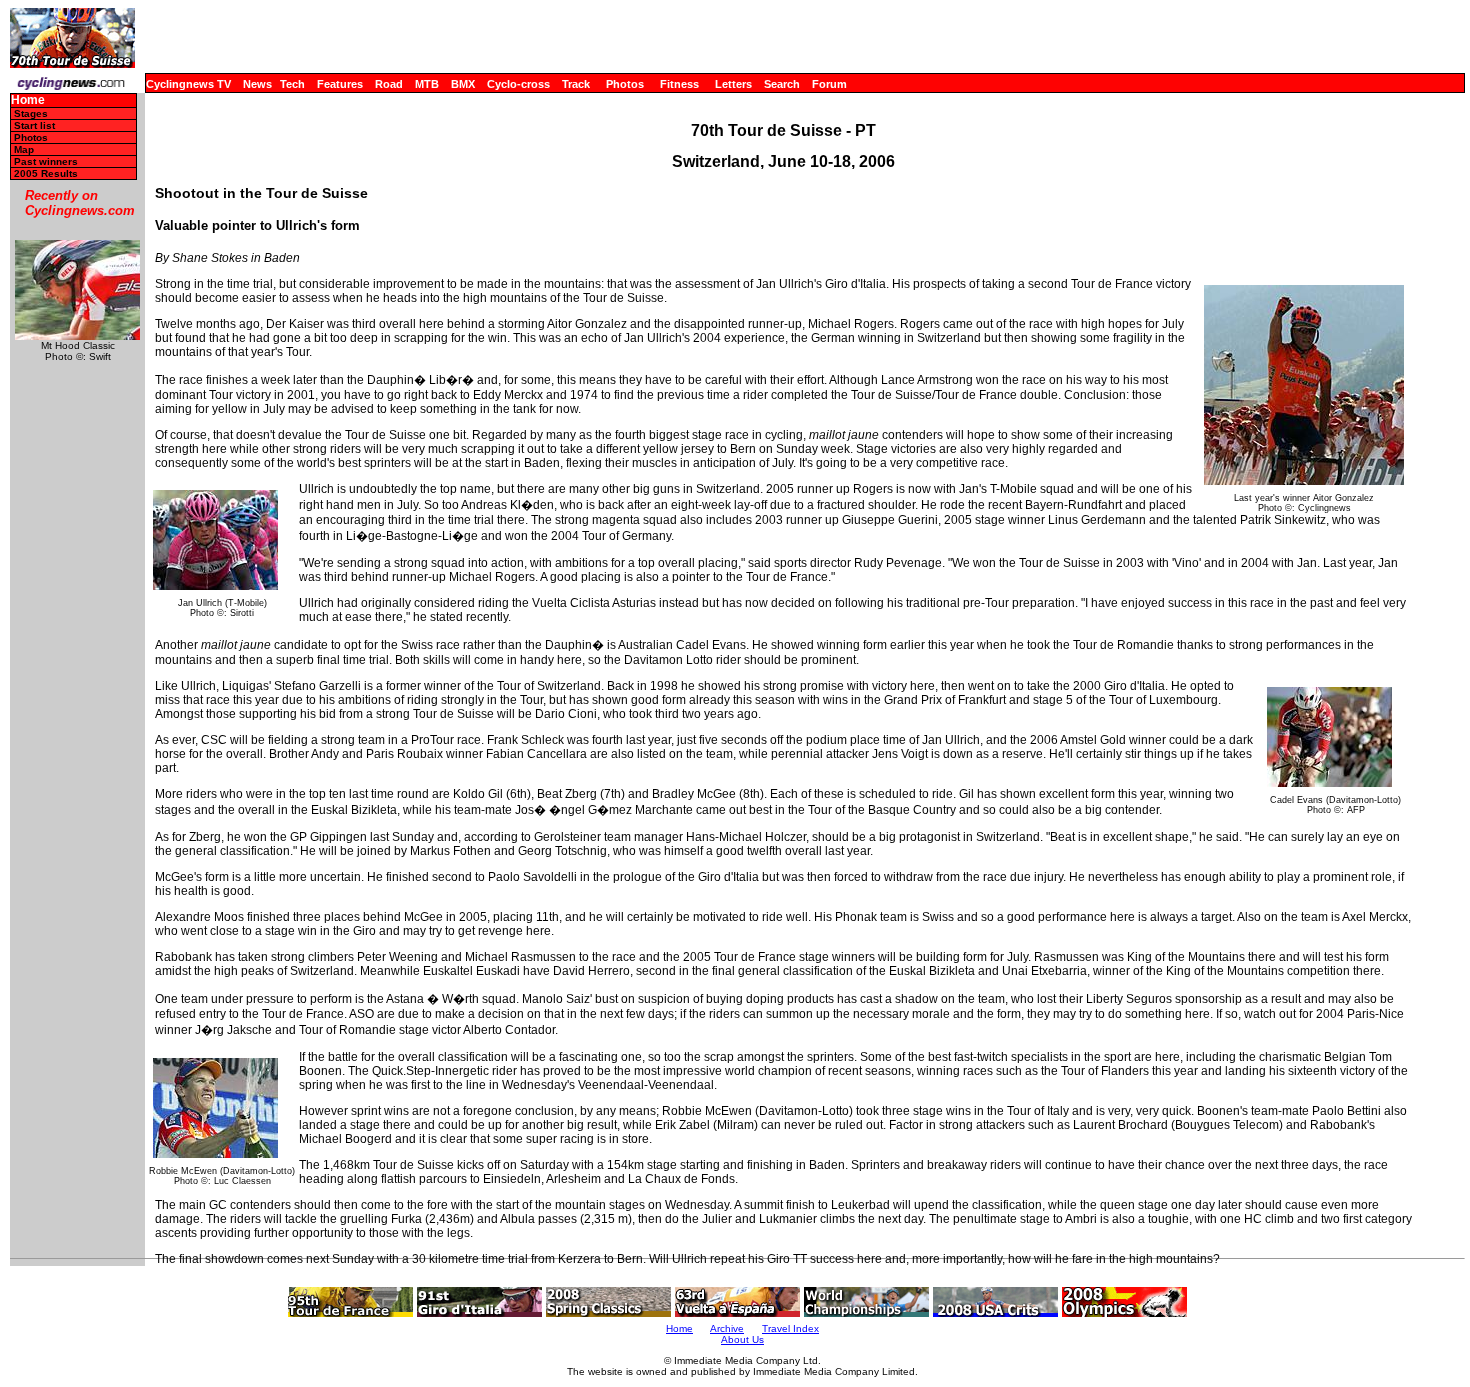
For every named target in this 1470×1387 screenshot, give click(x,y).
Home (28, 100)
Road (389, 84)
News (257, 84)
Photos (625, 84)
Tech (292, 84)
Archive (727, 1328)
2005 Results (46, 173)
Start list (34, 125)
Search (782, 84)
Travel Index (790, 1328)
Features (340, 84)
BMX (463, 84)
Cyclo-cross (518, 84)
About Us (742, 1339)
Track (576, 84)
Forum (829, 84)
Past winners (46, 161)
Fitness (679, 84)
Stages (31, 113)
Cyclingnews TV (188, 84)
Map (24, 149)
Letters (733, 84)
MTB (427, 84)
